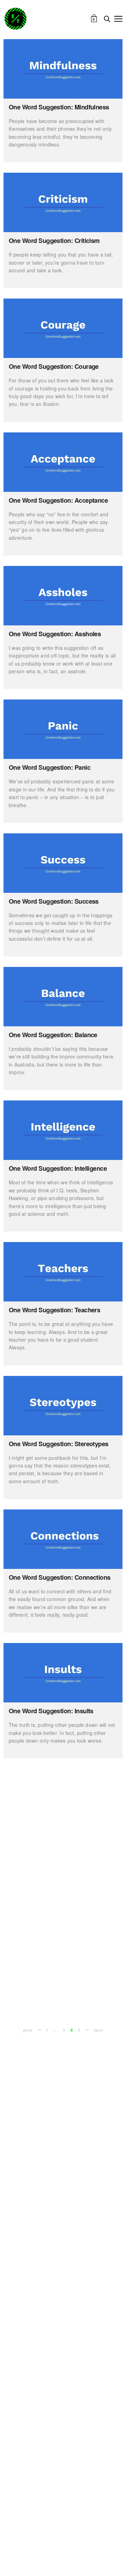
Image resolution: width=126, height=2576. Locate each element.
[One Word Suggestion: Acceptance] (63, 462)
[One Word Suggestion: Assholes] (63, 596)
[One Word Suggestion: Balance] (63, 997)
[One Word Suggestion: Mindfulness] (63, 69)
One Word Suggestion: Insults (51, 1711)
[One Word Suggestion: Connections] (63, 1539)
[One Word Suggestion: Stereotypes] (63, 1406)
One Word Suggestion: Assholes (55, 634)
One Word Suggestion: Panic (50, 767)
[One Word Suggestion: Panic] (63, 729)
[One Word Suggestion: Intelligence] (63, 1130)
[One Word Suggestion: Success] (63, 863)
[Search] (107, 19)
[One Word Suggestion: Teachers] (63, 1272)
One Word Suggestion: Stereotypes (59, 1444)
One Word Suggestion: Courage (54, 366)
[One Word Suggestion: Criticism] (63, 202)
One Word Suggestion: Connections (60, 1577)
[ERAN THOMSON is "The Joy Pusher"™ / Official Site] (15, 19)
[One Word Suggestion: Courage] (63, 328)
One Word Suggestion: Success (54, 901)
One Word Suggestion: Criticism (54, 241)
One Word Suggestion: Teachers (54, 1310)
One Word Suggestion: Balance (53, 1035)
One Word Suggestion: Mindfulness (59, 107)
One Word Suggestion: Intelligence (58, 1168)
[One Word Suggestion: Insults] (63, 1673)
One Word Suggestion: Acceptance (58, 500)
